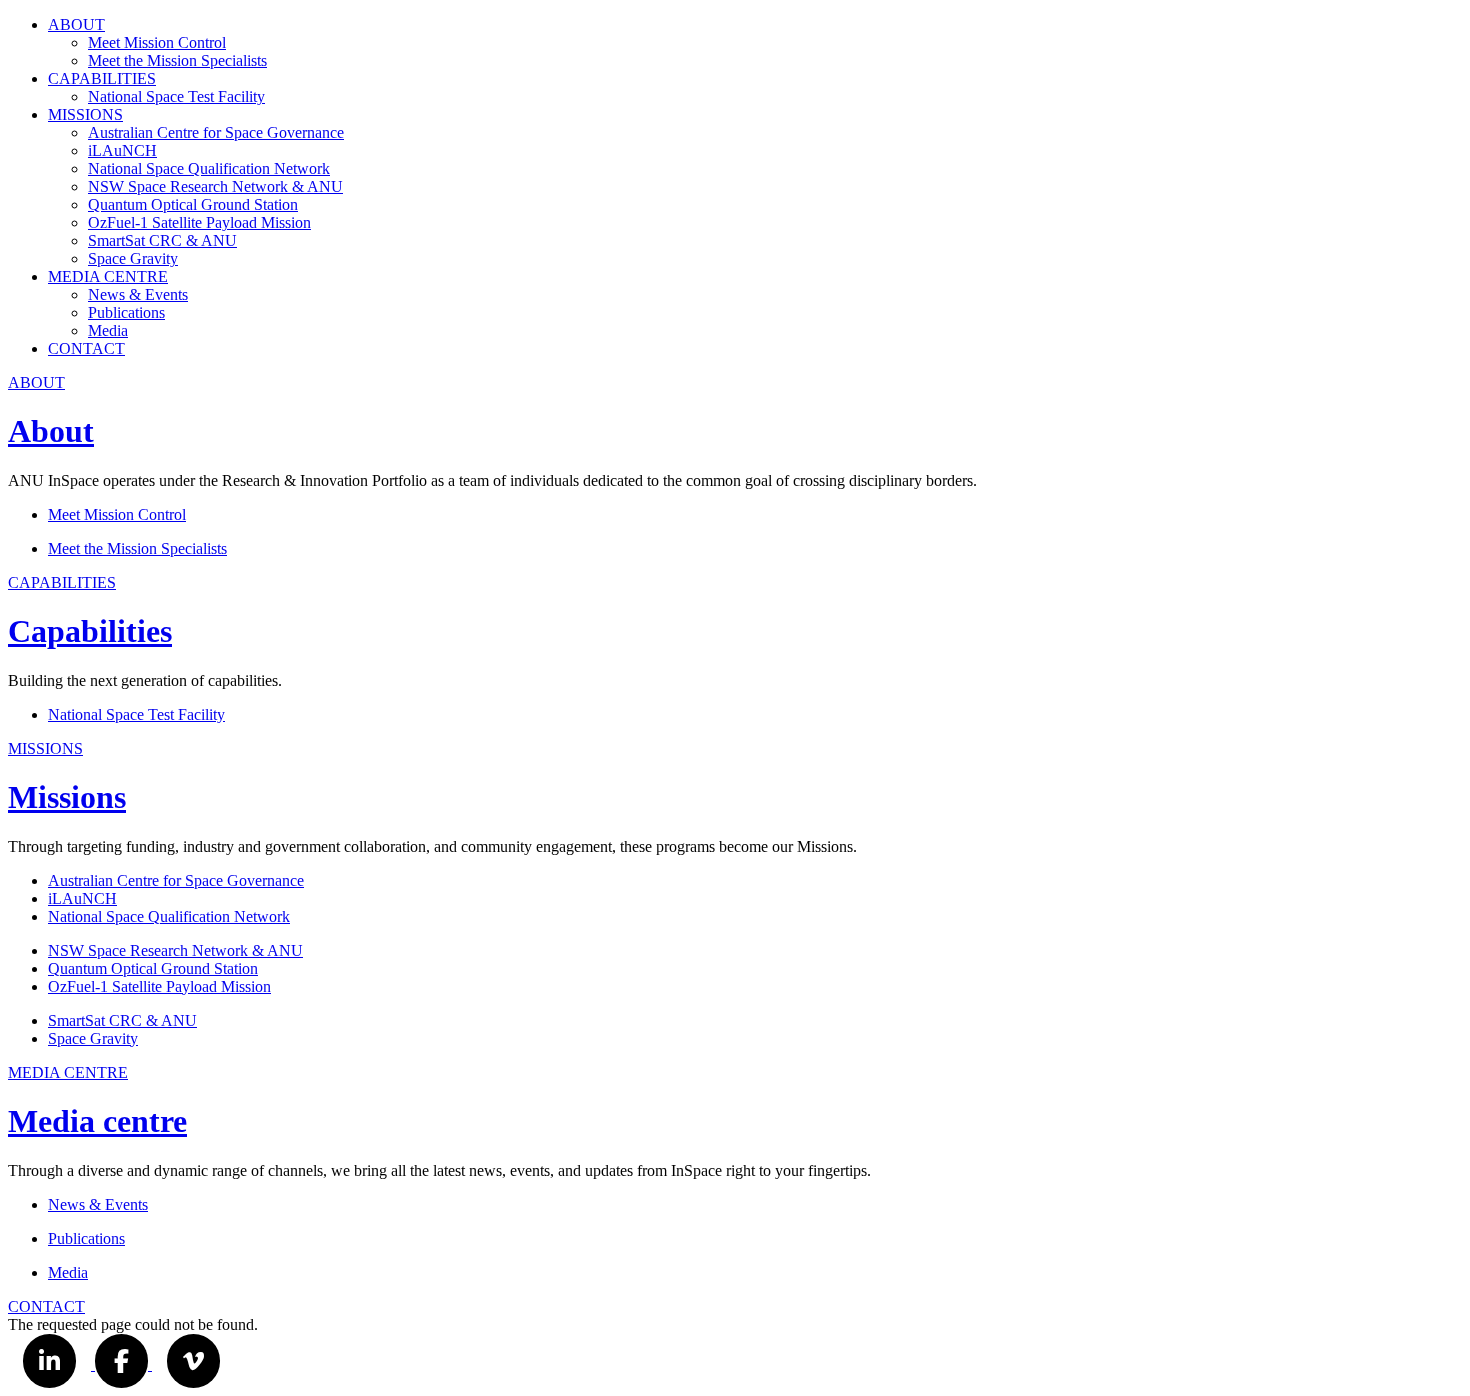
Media (108, 330)
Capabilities (90, 631)
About (51, 431)
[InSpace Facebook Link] (123, 1364)
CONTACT (86, 348)
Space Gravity (133, 258)
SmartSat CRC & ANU (162, 240)
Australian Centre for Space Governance (216, 132)
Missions (67, 797)
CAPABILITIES (102, 78)
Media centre (97, 1121)
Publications (126, 312)
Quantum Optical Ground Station (193, 204)
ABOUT (76, 24)
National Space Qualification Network (209, 168)
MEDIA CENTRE (108, 276)
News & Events (138, 294)
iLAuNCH (122, 150)
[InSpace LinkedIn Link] (51, 1364)
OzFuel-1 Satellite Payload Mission (199, 222)
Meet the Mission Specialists (177, 60)
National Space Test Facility (176, 96)
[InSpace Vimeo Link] (193, 1364)
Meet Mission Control (157, 42)
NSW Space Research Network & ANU (215, 186)
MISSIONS (85, 114)
